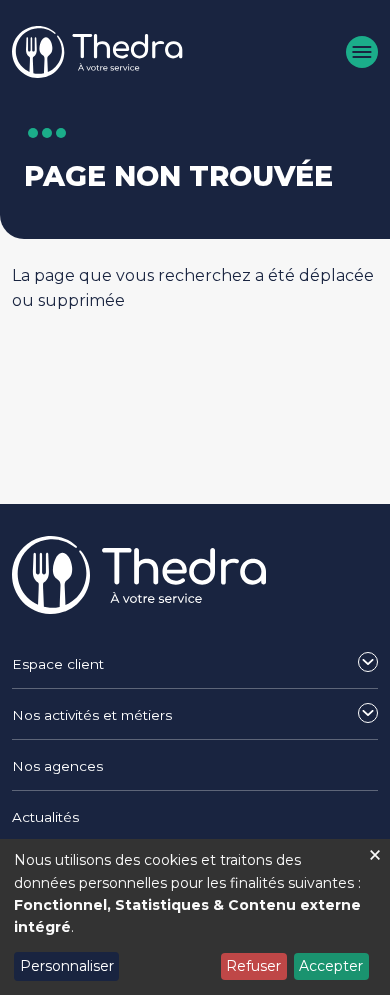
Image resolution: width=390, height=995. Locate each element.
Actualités (45, 817)
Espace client (58, 664)
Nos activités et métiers (92, 715)
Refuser (253, 966)
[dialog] (195, 917)
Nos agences (57, 766)
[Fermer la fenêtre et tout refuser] (375, 851)
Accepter (331, 966)
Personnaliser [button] (67, 966)
